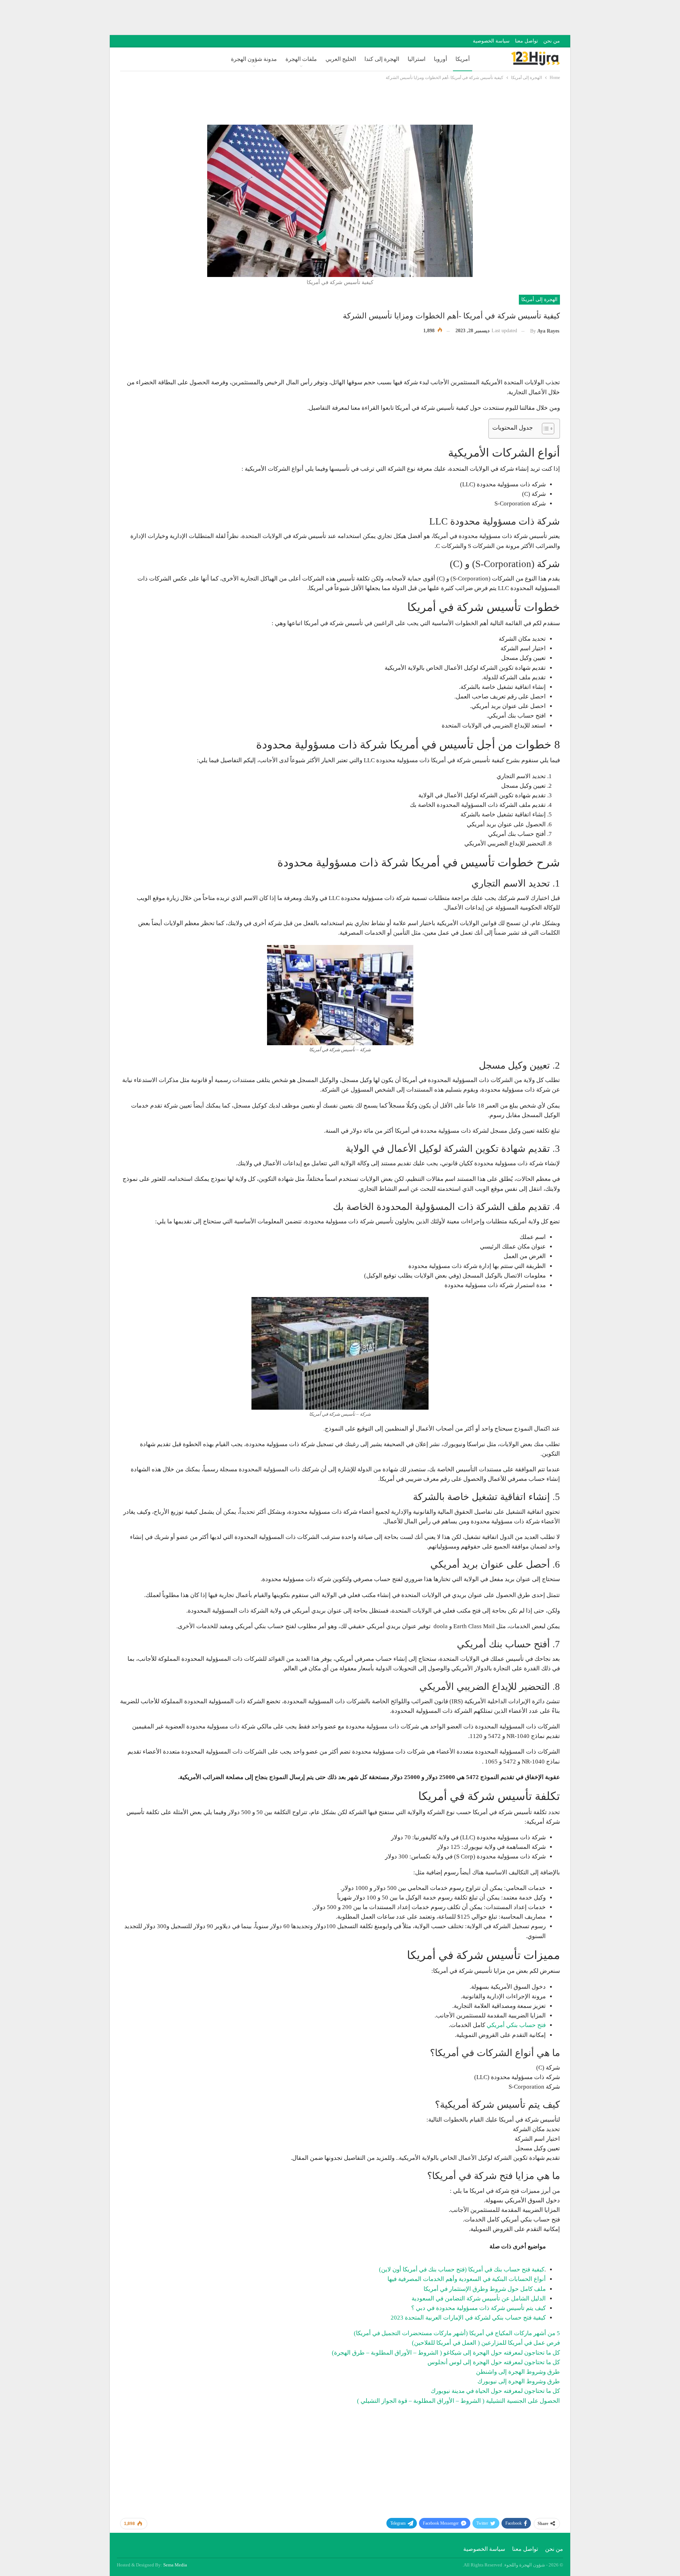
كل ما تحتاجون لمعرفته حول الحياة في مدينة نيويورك (495, 2391)
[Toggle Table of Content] (545, 429)
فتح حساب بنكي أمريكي (516, 2025)
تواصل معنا (526, 41)
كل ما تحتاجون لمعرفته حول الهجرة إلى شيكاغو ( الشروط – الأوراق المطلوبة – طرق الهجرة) (446, 2353)
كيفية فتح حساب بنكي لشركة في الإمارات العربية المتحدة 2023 (468, 2318)
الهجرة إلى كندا (382, 59)
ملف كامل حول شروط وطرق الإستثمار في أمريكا (485, 2289)
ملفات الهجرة (301, 59)
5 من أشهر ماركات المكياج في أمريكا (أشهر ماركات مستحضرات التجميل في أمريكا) (457, 2333)
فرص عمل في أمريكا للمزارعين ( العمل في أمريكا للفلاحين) (486, 2343)
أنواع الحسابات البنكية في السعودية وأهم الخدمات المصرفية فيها (467, 2279)
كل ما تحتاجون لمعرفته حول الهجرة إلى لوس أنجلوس (494, 2362)
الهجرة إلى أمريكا (539, 299)
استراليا (416, 59)
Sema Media (175, 2565)
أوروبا (440, 59)
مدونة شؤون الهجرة (254, 59)
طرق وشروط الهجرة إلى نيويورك (519, 2381)
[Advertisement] (551, 16)
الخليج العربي (341, 59)
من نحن (552, 41)
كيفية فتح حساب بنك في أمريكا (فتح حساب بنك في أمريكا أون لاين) (462, 2269)
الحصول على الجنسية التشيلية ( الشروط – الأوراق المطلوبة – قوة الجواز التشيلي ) (458, 2401)
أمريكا (463, 59)
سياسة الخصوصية (491, 41)
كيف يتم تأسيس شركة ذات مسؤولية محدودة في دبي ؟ (478, 2308)
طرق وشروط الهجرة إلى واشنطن (518, 2372)
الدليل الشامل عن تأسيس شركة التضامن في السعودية (479, 2298)
